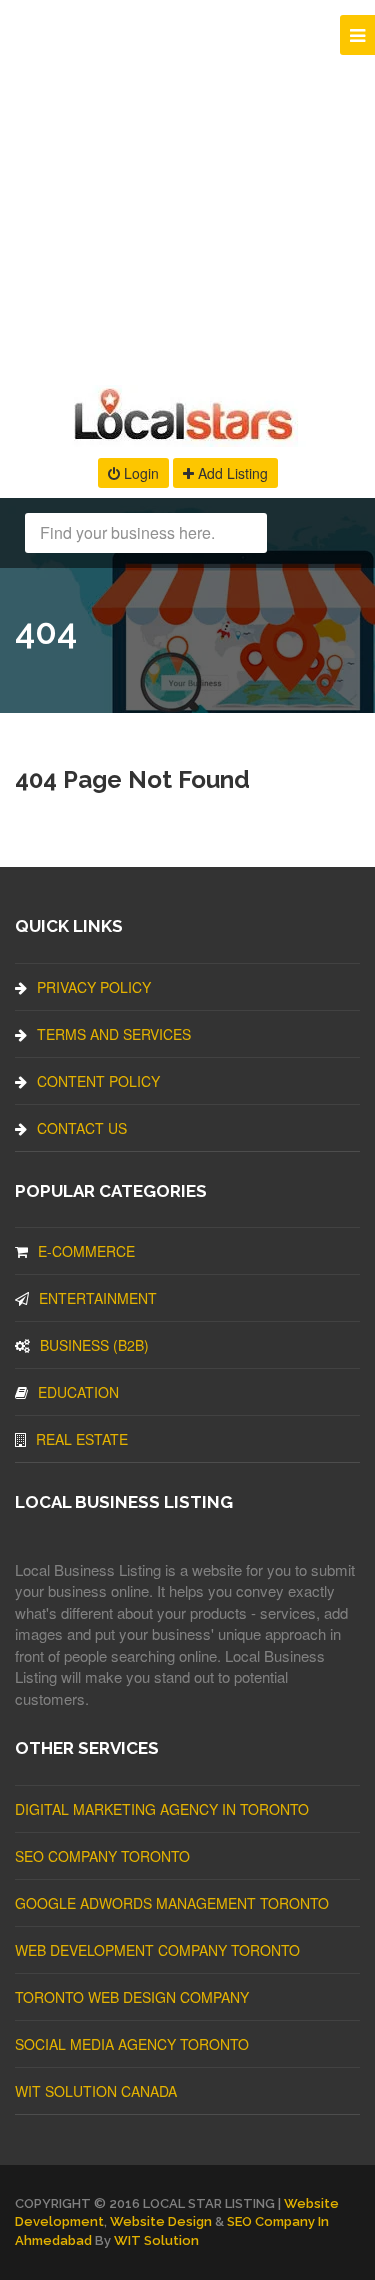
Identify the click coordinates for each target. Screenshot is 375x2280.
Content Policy (98, 1081)
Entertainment (98, 1298)
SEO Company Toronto (102, 1856)
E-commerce (86, 1251)
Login (139, 473)
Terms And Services (114, 1034)
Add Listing (231, 473)
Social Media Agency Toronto (132, 2044)
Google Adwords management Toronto (172, 1903)
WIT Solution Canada (96, 2091)
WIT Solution (156, 2240)
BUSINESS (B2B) (94, 1345)
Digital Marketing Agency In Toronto (162, 1809)
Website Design (161, 2221)
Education (78, 1392)
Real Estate (82, 1439)
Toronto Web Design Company (132, 1997)
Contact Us (82, 1128)
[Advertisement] (187, 187)
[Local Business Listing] (187, 437)
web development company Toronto (157, 1950)
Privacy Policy (94, 987)
